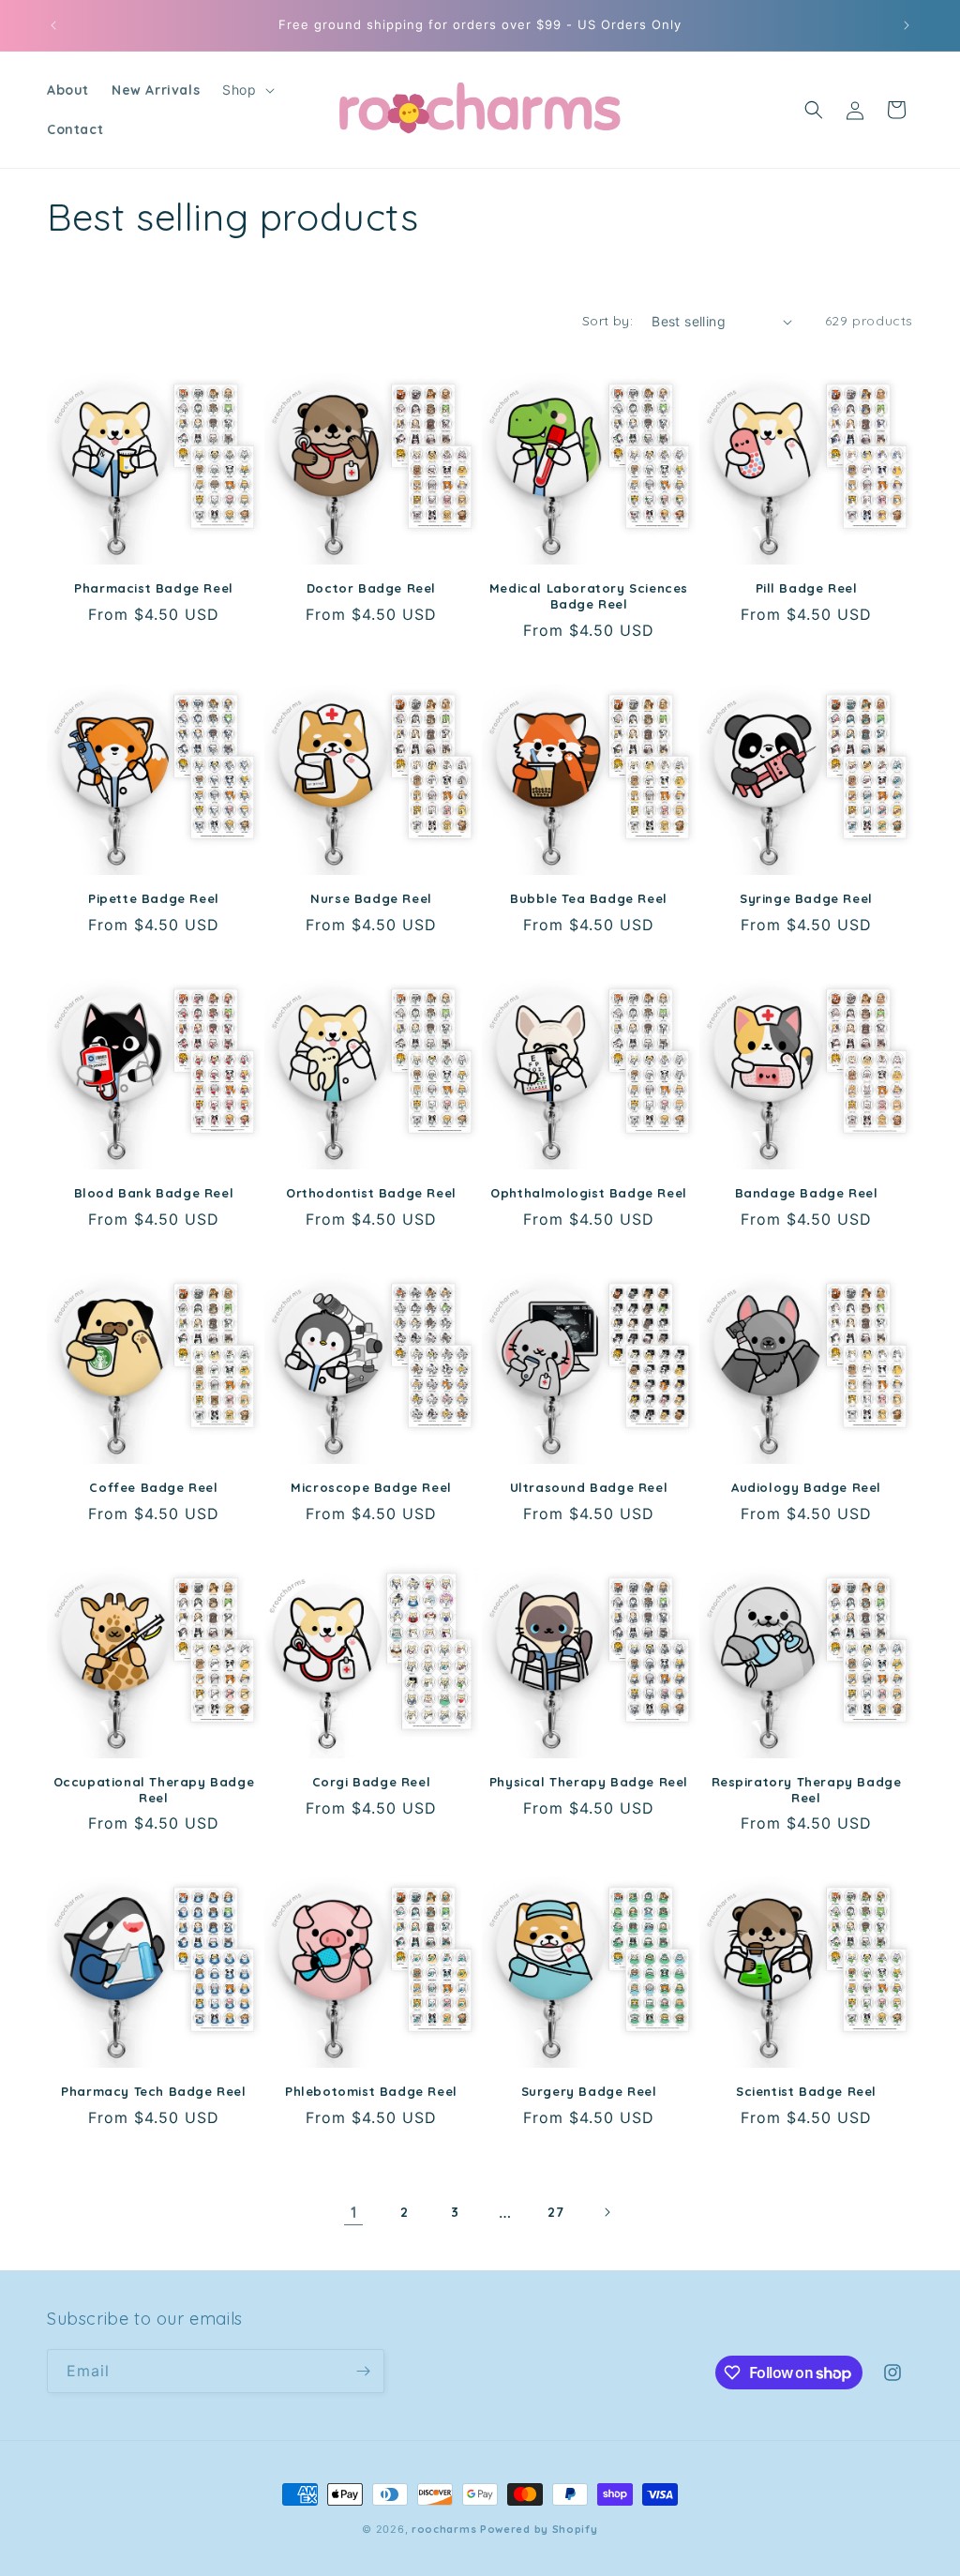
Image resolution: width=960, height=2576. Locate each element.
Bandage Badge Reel (807, 1193)
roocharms (444, 2529)
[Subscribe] (363, 2371)
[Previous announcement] (53, 25)
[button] (246, 90)
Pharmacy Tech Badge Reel (153, 2091)
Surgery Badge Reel (589, 2091)
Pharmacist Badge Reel (154, 588)
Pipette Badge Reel (154, 898)
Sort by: (607, 321)
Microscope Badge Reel (371, 1487)
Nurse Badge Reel (371, 898)
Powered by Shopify (539, 2529)
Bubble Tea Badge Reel (589, 898)
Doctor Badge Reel (371, 588)
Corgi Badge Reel (372, 1782)
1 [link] (354, 2212)
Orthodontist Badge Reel (371, 1193)
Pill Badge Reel (807, 588)
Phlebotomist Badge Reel (371, 2091)
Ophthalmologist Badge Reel (589, 1193)
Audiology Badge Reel (806, 1487)
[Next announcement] (907, 25)
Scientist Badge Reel (806, 2091)
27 (555, 2212)
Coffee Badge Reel (153, 1487)
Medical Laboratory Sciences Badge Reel (589, 596)
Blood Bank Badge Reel (154, 1193)
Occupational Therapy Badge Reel (154, 1790)
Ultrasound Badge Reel (589, 1487)
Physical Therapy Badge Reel (589, 1782)
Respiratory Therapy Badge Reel (807, 1790)
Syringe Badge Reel (806, 898)
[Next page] (607, 2212)
